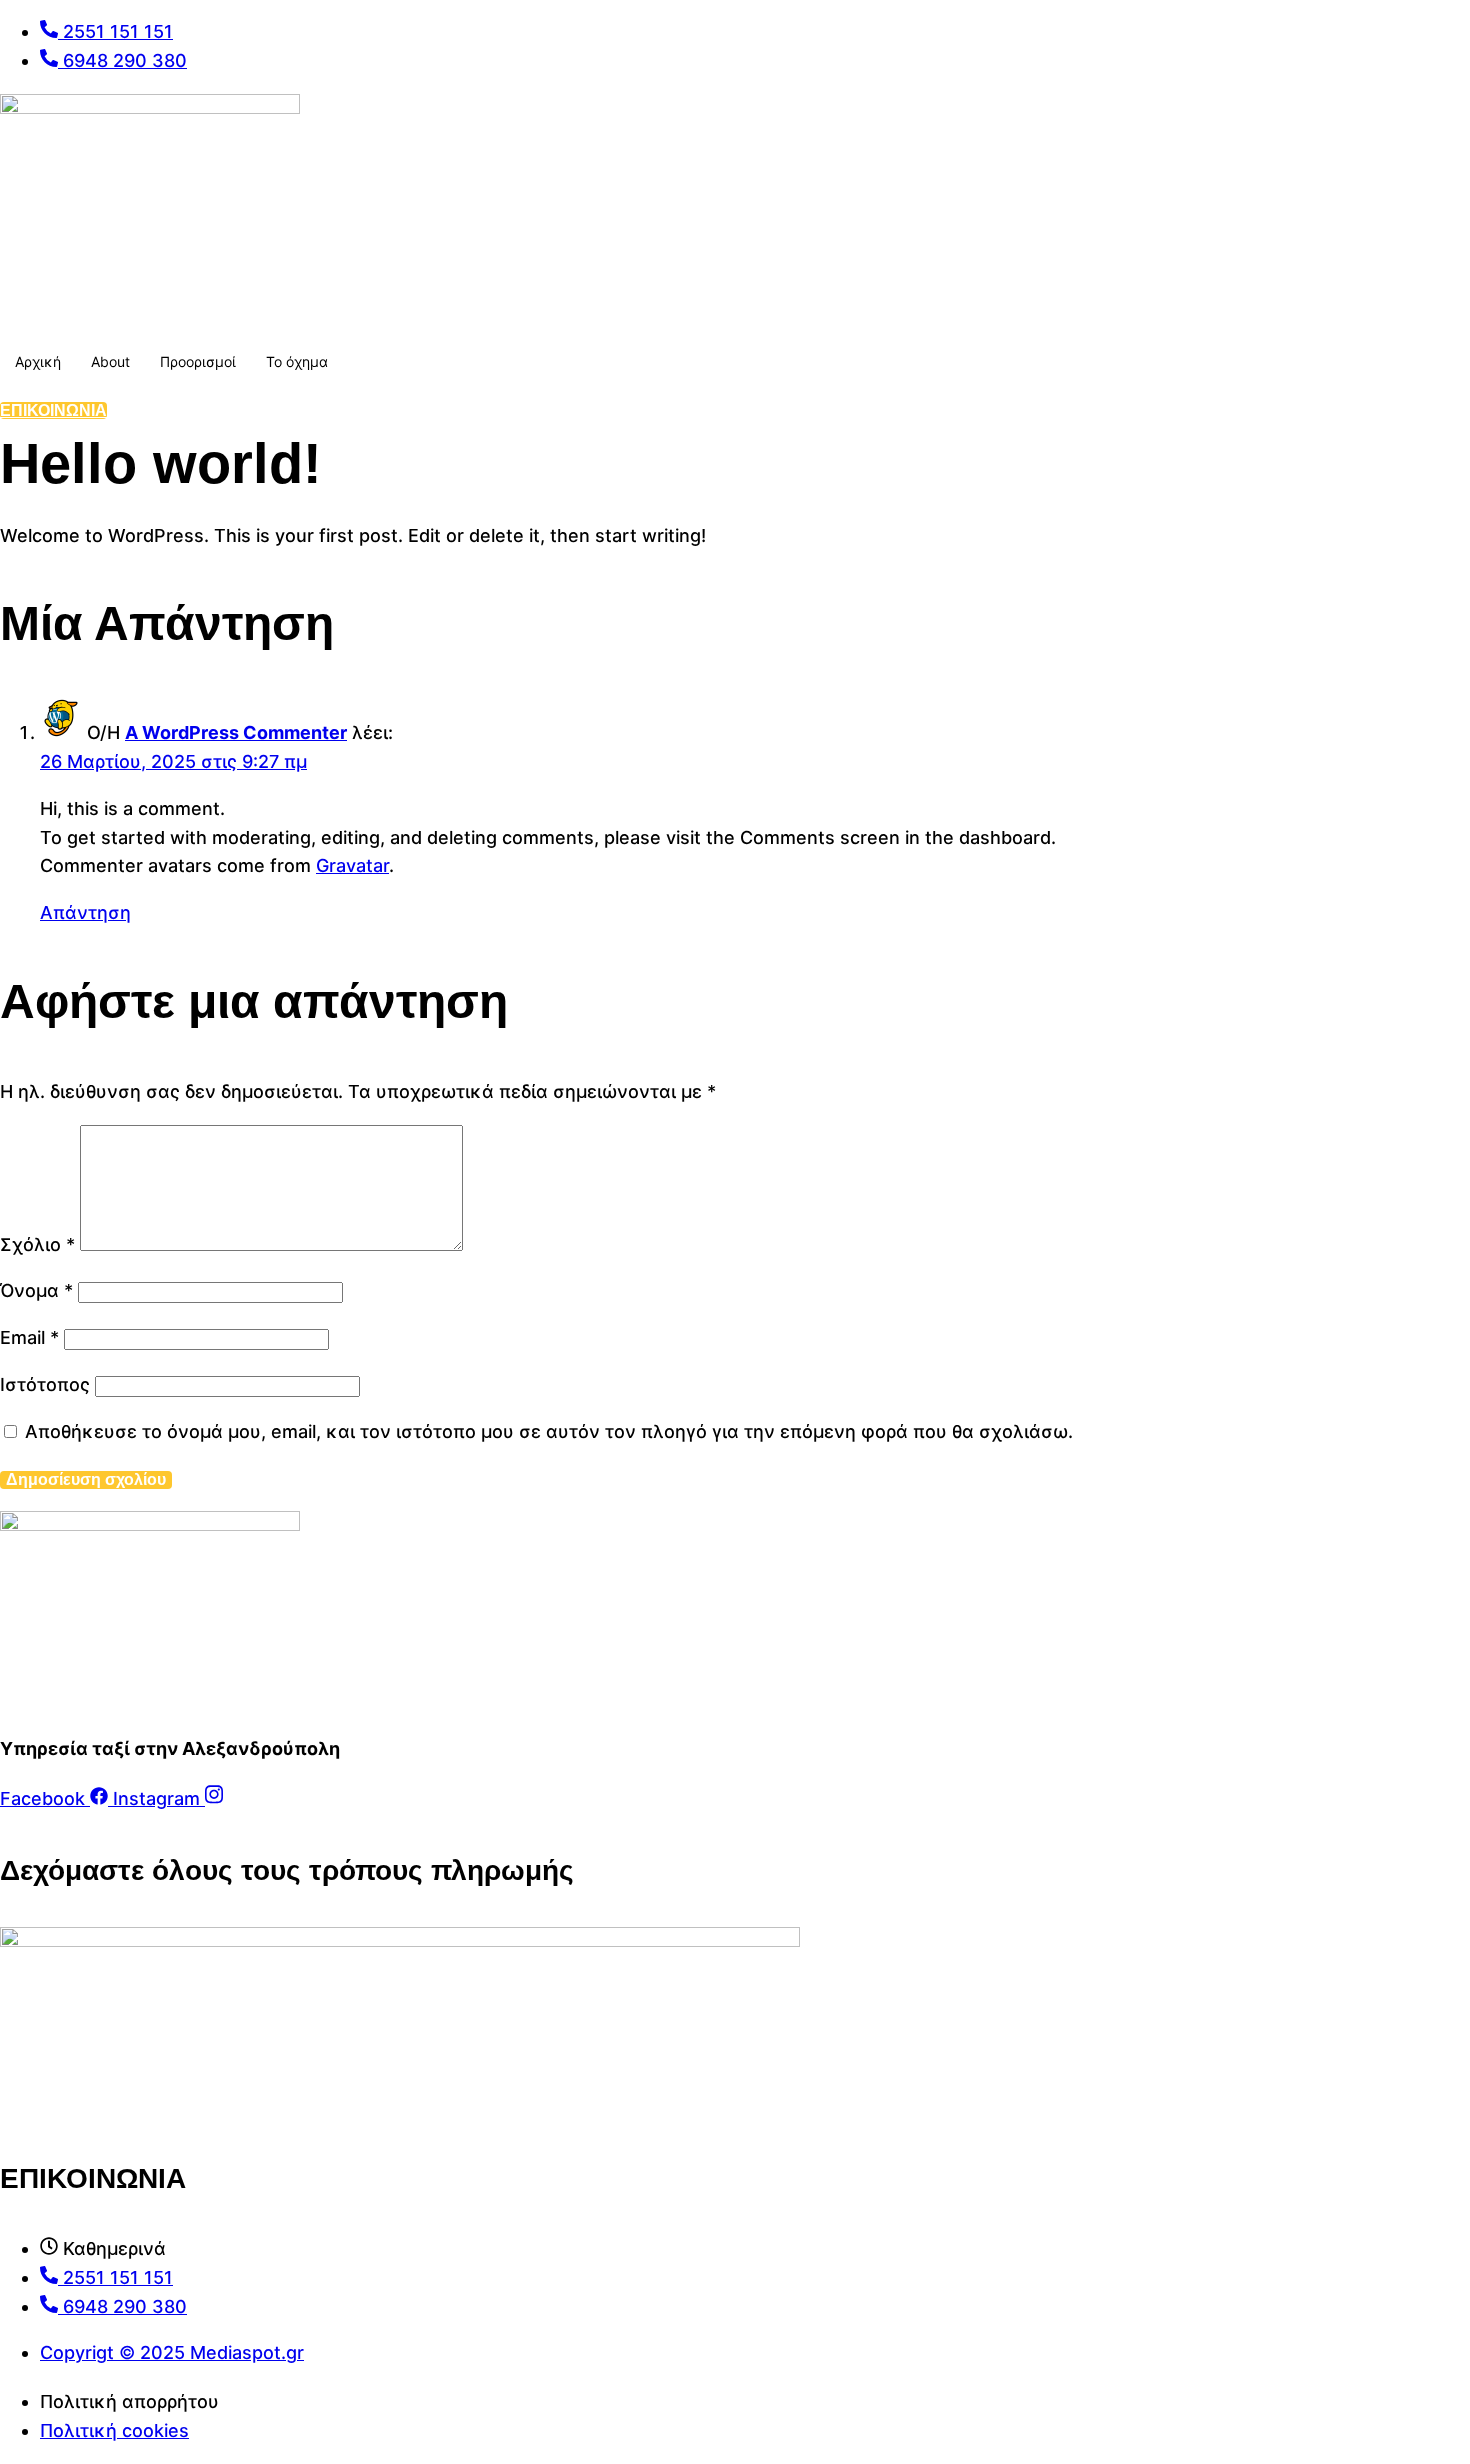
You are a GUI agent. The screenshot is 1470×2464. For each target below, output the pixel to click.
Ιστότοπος (45, 1384)
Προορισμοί (198, 361)
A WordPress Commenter (236, 732)
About (110, 361)
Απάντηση (85, 912)
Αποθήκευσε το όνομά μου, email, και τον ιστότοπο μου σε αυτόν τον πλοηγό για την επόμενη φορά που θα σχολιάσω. (549, 1431)
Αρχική (38, 361)
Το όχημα (297, 361)
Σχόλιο (37, 1244)
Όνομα (36, 1290)
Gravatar (352, 865)
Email (29, 1337)
